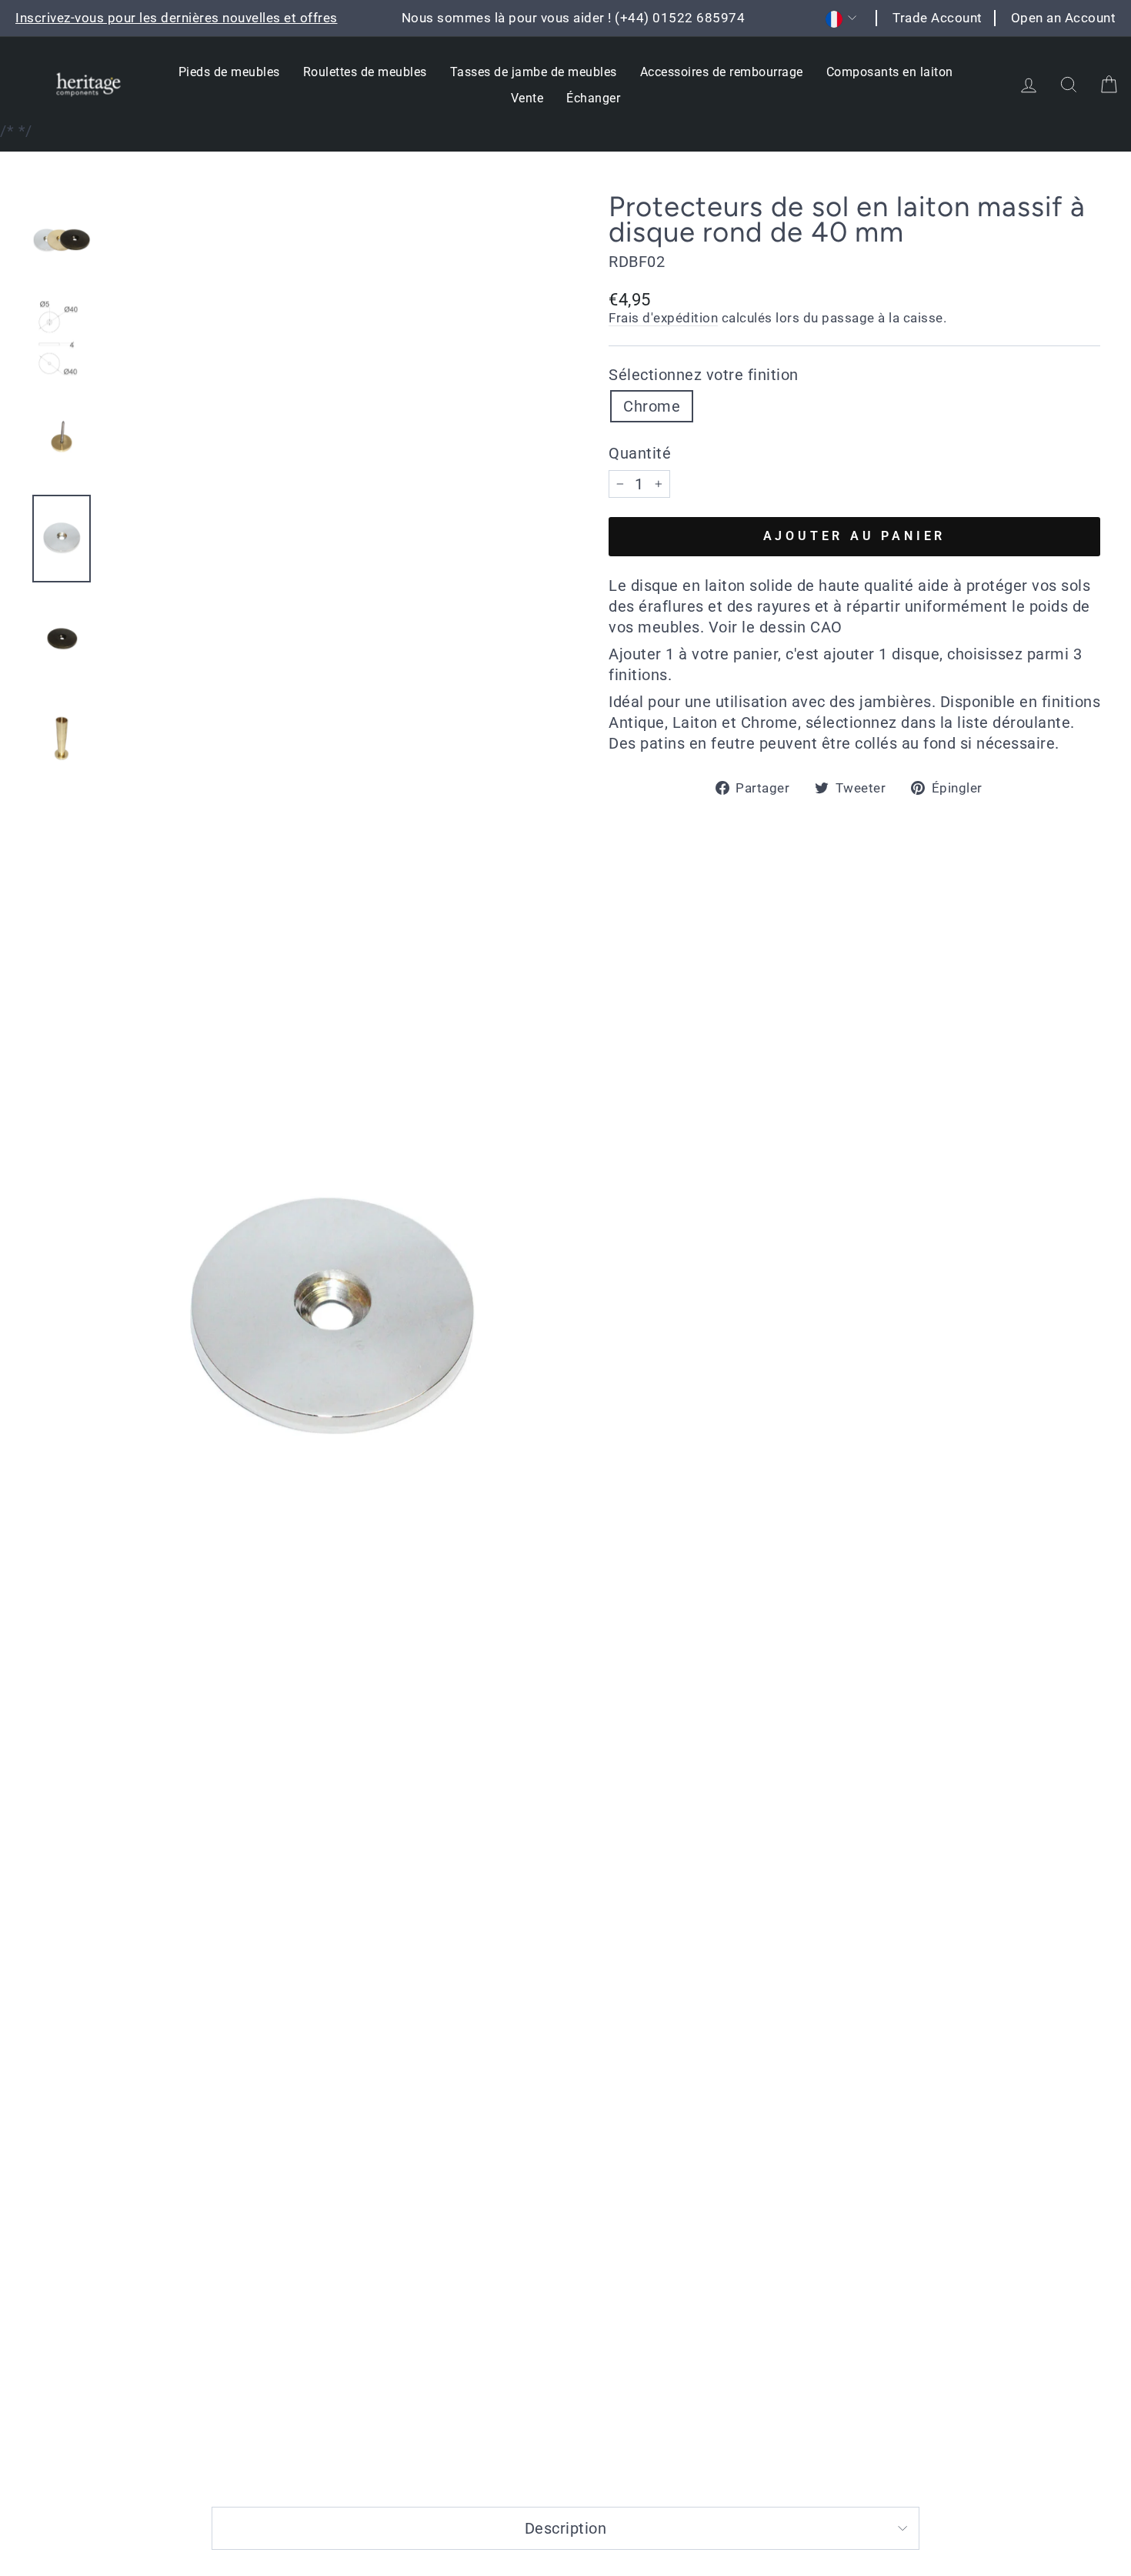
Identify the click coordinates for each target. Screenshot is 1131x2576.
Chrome (652, 406)
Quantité (640, 453)
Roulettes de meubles (365, 72)
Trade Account (937, 18)
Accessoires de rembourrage (722, 72)
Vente (527, 98)
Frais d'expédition (663, 318)
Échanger (593, 98)
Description (566, 2528)
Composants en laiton (890, 72)
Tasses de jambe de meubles (534, 72)
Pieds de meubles (229, 72)
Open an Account (1064, 18)
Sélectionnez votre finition (704, 375)
